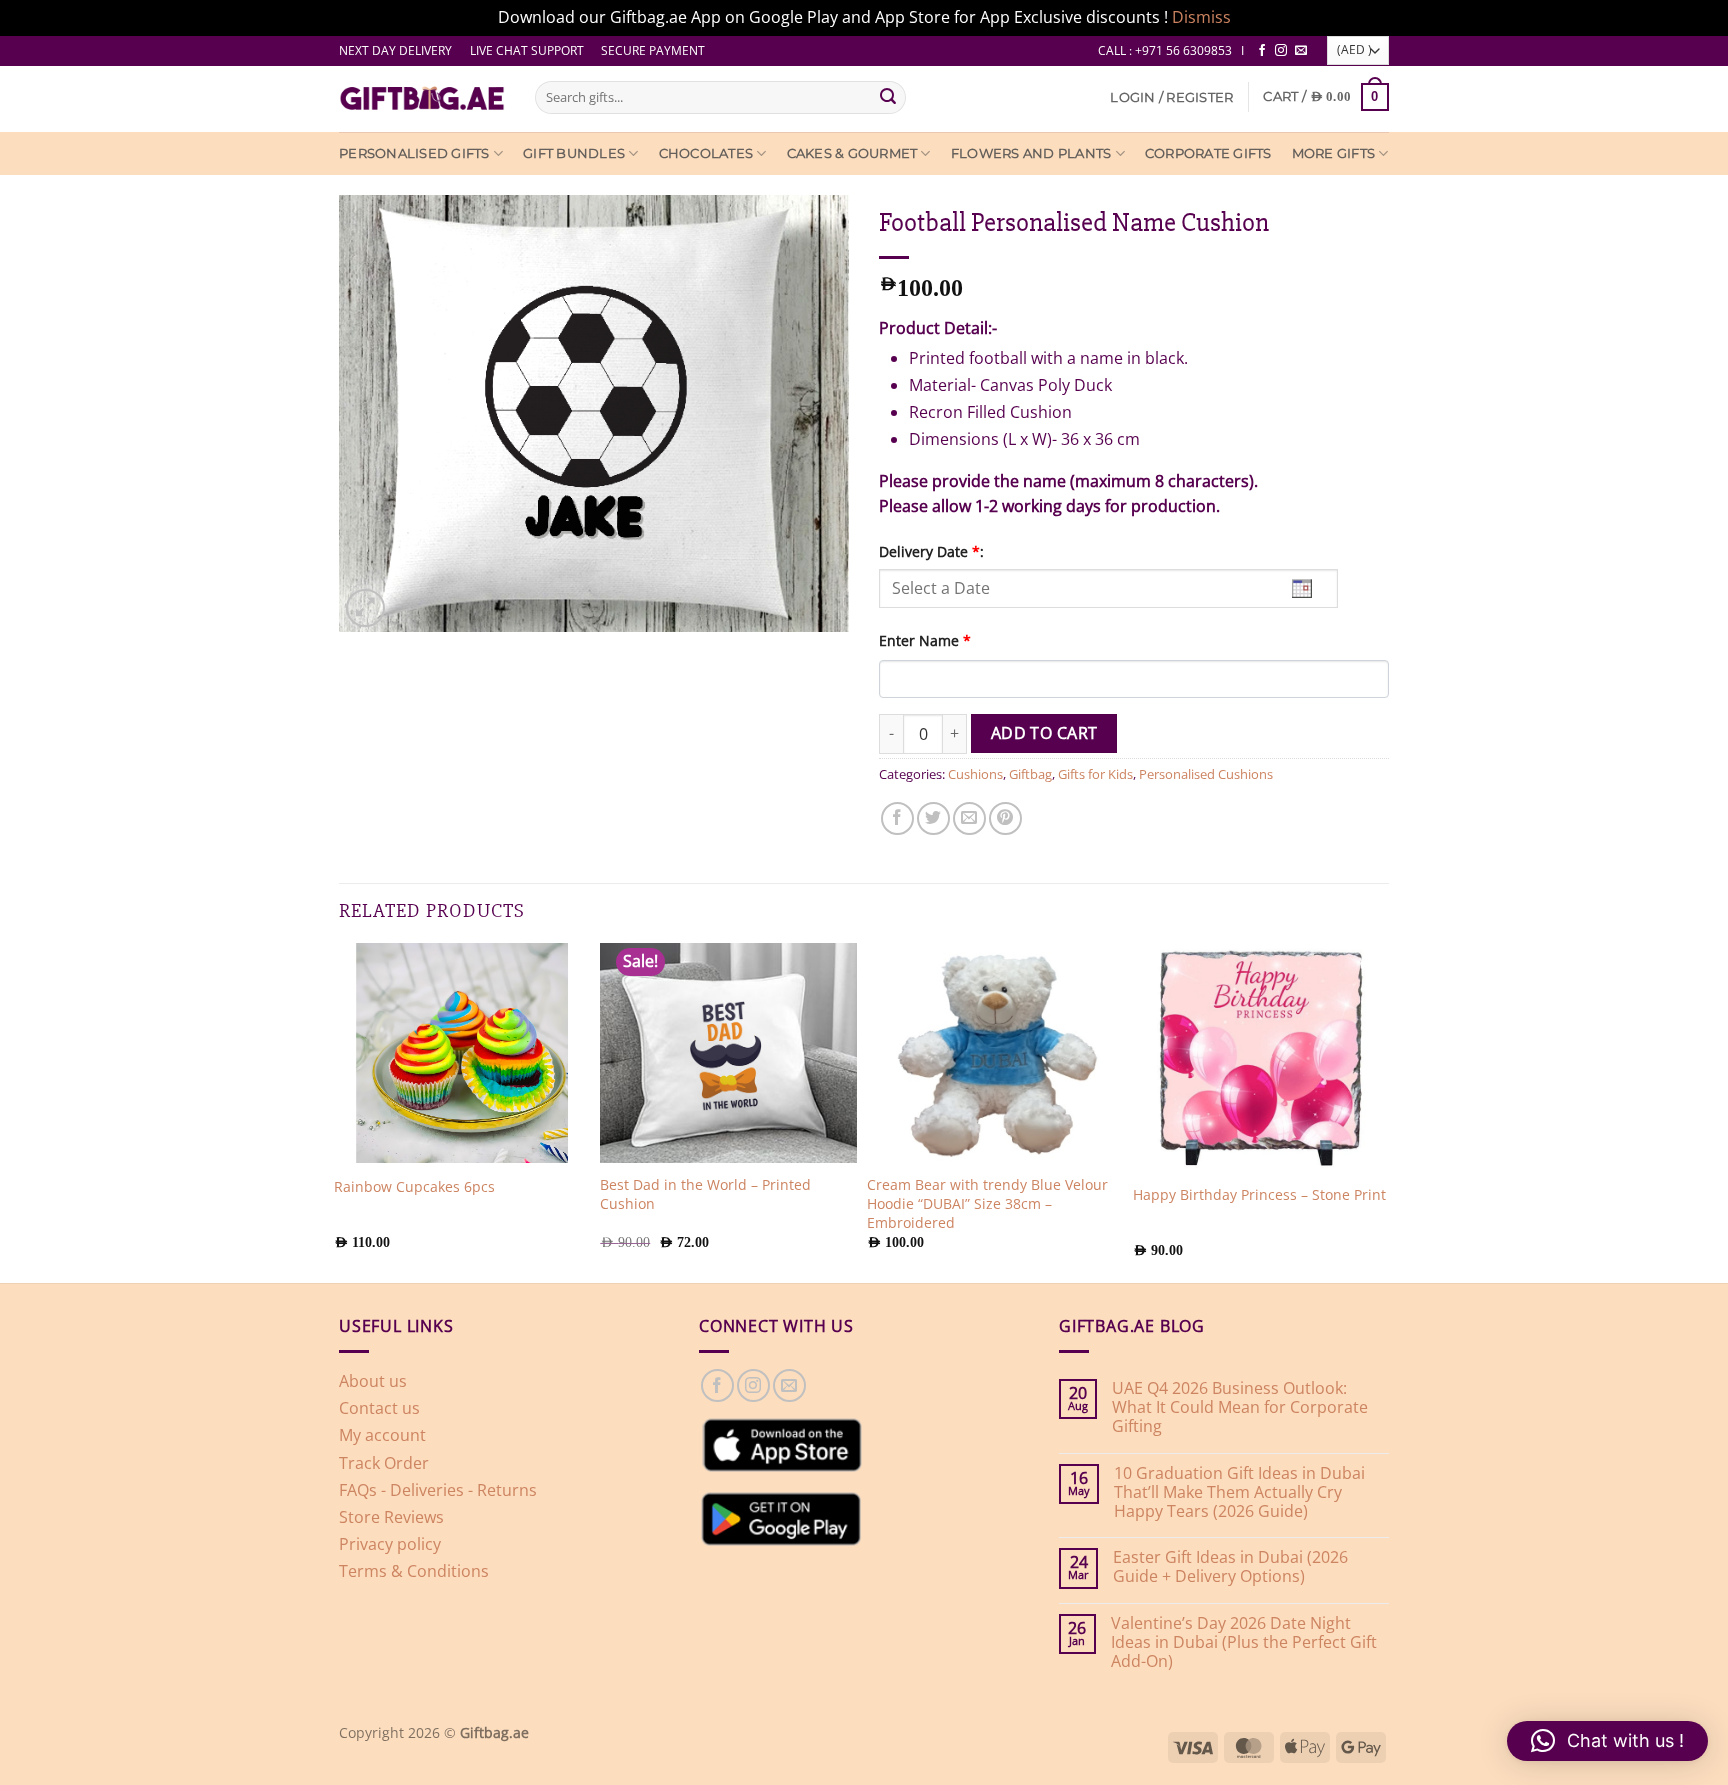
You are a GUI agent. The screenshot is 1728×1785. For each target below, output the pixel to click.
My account (382, 1435)
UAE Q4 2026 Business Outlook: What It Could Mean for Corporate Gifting (1240, 1408)
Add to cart (1044, 733)
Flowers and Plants (1031, 153)
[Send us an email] (1301, 51)
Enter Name (925, 640)
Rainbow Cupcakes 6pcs (414, 1187)
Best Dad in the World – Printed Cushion (705, 1194)
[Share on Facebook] (897, 818)
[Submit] (888, 97)
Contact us (379, 1408)
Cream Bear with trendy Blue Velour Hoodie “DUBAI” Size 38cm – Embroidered (987, 1203)
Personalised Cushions (1206, 774)
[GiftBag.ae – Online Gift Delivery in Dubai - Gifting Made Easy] (422, 99)
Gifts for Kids (1095, 774)
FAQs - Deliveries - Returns (438, 1490)
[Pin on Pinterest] (1005, 818)
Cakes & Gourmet (852, 153)
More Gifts (1334, 153)
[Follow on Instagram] (1281, 51)
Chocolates (706, 153)
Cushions (975, 774)
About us (373, 1381)
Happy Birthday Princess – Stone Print (1259, 1195)
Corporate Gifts (1208, 153)
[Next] (1383, 1110)
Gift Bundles (574, 153)
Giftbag (1030, 774)
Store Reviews (391, 1517)
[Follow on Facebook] (1262, 51)
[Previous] (340, 1110)
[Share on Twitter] (933, 818)
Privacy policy (390, 1544)
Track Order (384, 1463)
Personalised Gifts (414, 153)
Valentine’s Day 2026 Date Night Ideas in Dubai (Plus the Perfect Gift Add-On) (1244, 1643)
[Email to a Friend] (969, 818)
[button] (1171, 97)
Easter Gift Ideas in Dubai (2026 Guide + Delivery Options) (1230, 1567)
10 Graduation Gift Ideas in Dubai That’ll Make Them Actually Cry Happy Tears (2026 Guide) (1239, 1493)
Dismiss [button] (1201, 17)
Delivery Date (931, 551)
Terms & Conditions (414, 1571)
